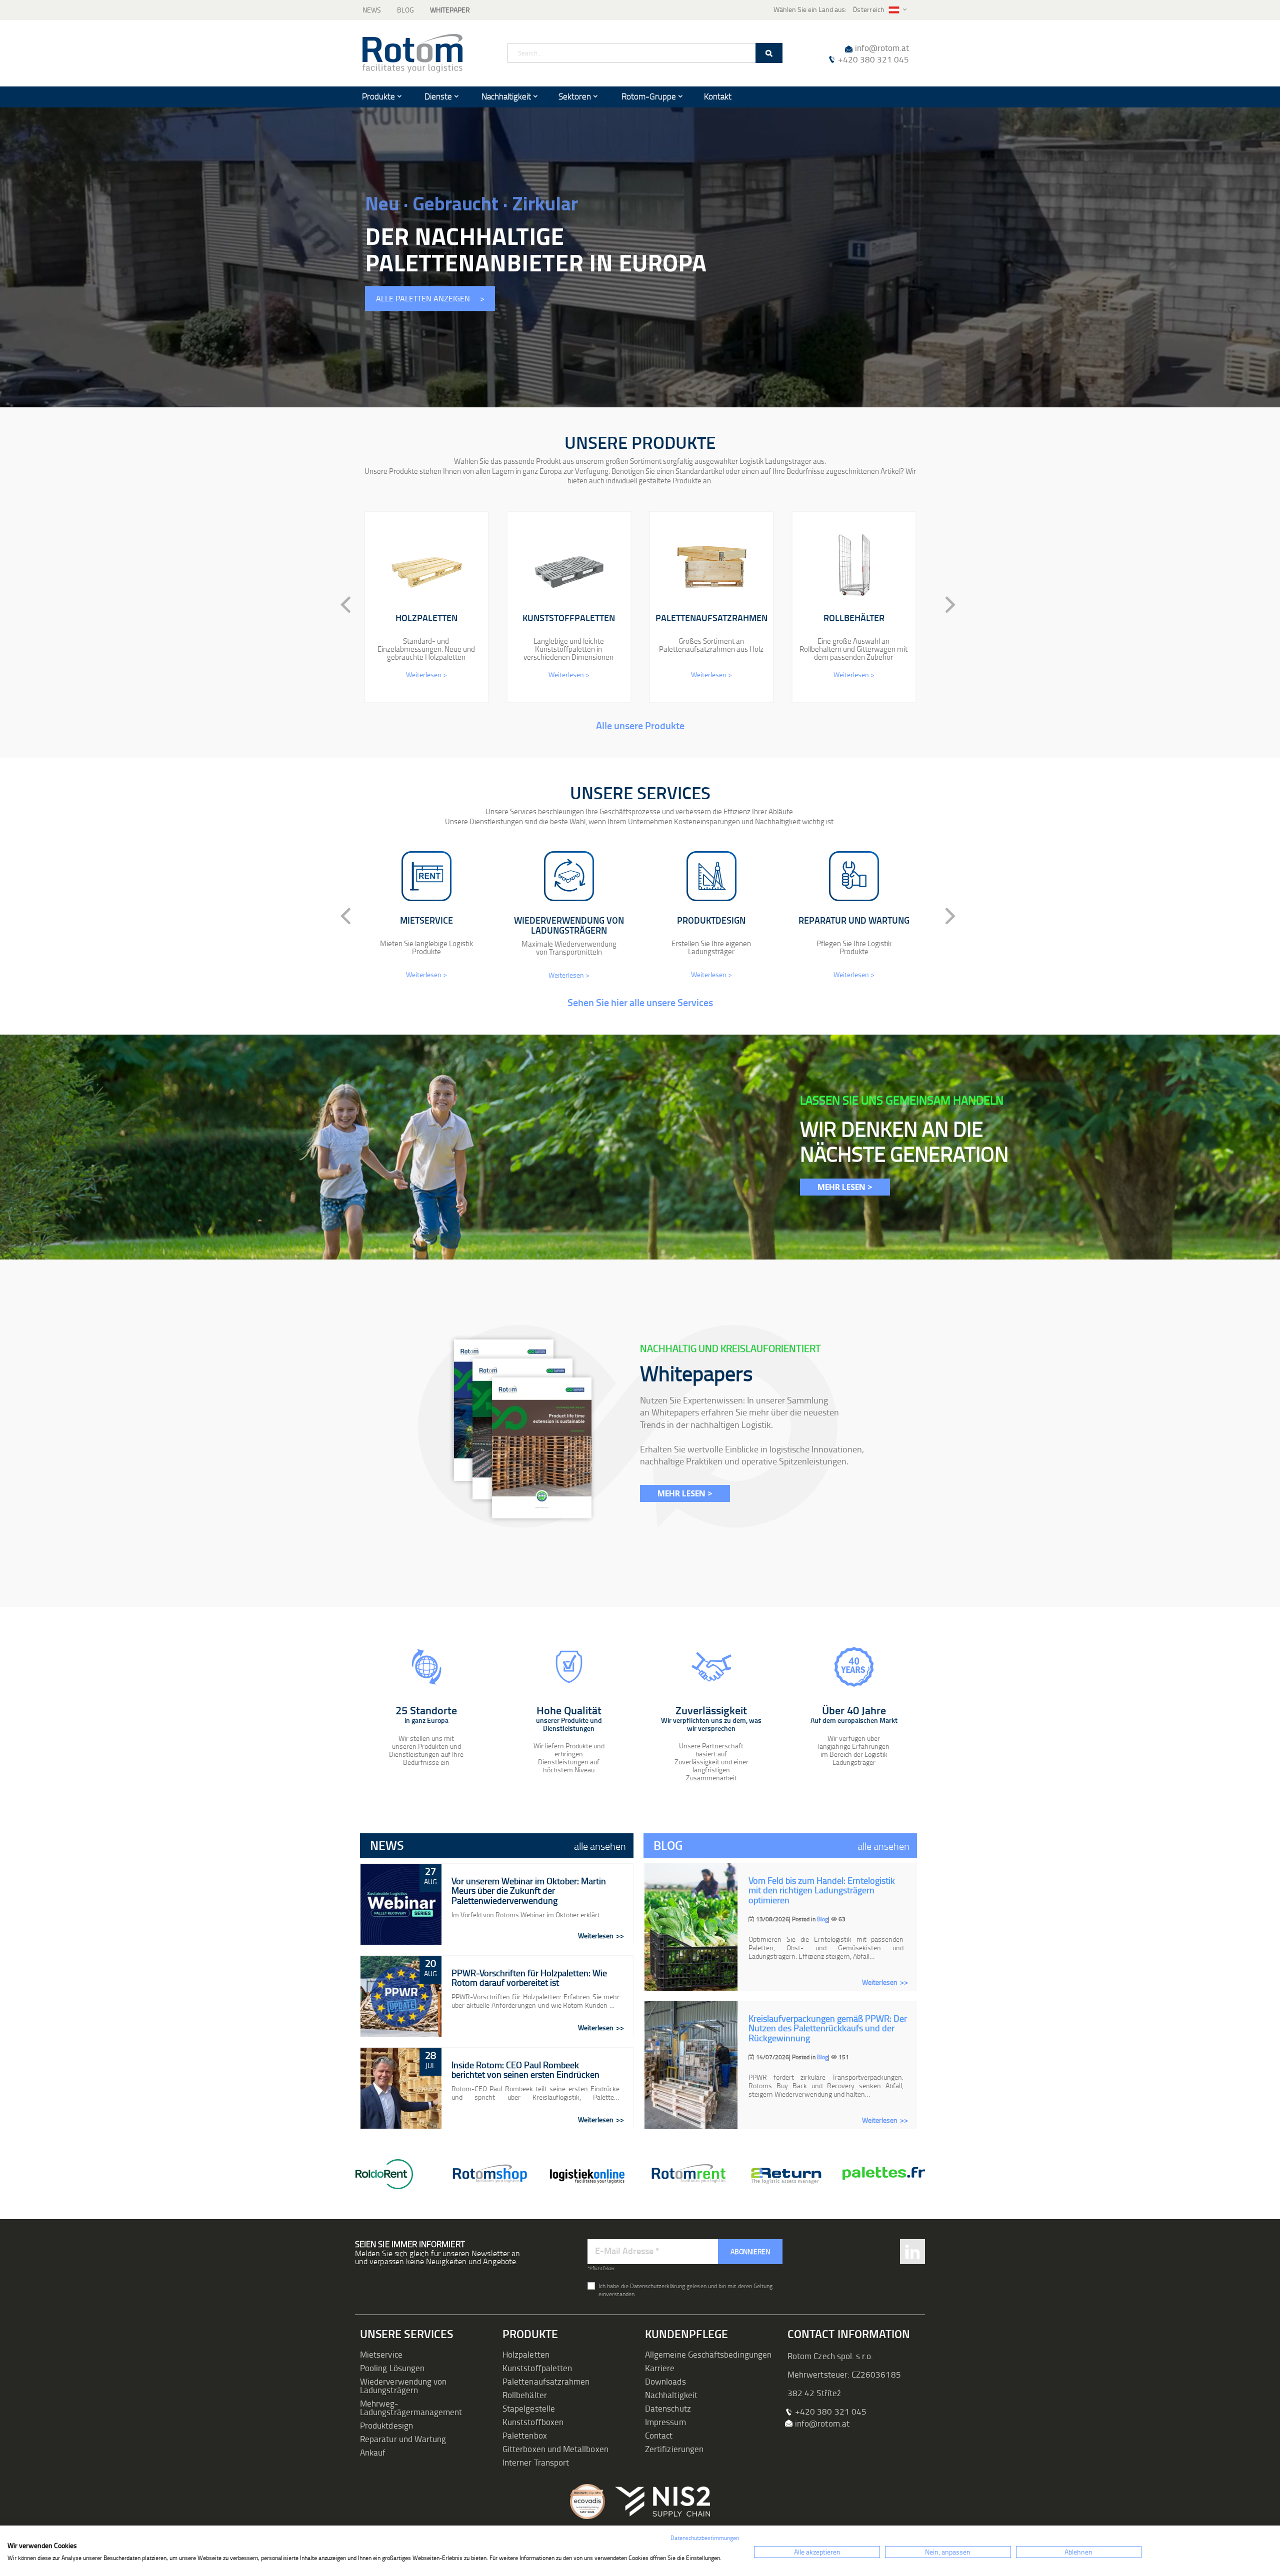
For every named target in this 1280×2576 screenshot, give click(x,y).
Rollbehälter (525, 2395)
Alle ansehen (600, 1846)
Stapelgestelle (529, 2408)
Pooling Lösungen (392, 2368)
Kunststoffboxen (533, 2422)
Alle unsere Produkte (640, 725)
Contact (659, 2435)
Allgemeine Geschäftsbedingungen (708, 2354)
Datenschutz (668, 2408)
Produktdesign (386, 2425)
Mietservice (381, 2354)
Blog (405, 10)
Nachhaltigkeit (671, 2395)
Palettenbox (525, 2435)
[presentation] (337, 605)
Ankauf (373, 2452)
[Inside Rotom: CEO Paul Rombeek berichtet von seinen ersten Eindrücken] (401, 2088)
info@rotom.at (882, 48)
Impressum (665, 2422)
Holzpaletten (526, 2354)
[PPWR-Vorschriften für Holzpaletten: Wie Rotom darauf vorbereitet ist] (401, 1996)
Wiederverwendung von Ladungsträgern (403, 2386)
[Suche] (769, 53)
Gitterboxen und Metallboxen (555, 2449)
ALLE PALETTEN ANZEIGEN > (430, 299)
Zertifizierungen (674, 2449)
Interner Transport (536, 2462)
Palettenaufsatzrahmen (546, 2381)
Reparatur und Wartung (403, 2439)
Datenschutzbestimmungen (705, 2538)
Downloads (665, 2381)
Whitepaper (450, 10)
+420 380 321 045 (873, 59)
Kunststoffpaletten (537, 2368)
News (372, 10)
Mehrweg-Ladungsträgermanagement (411, 2408)
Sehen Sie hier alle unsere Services (640, 1002)
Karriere (660, 2368)
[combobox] (645, 53)
